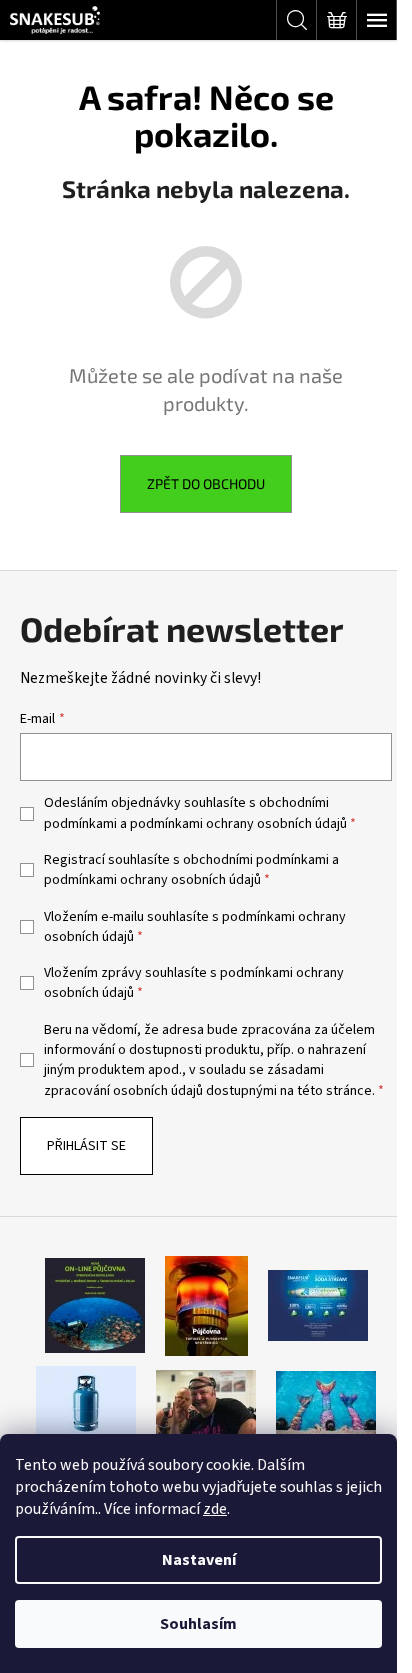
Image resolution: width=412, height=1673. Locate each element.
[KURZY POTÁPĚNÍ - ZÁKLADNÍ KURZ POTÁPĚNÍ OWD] (206, 1403)
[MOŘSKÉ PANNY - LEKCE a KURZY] (326, 1403)
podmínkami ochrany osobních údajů (238, 824)
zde (215, 1509)
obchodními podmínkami (256, 860)
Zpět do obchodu (206, 483)
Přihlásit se (86, 1146)
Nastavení (199, 1560)
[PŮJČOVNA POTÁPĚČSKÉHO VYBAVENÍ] (95, 1305)
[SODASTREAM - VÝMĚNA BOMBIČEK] (318, 1305)
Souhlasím (198, 1624)
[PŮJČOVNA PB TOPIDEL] (206, 1305)
